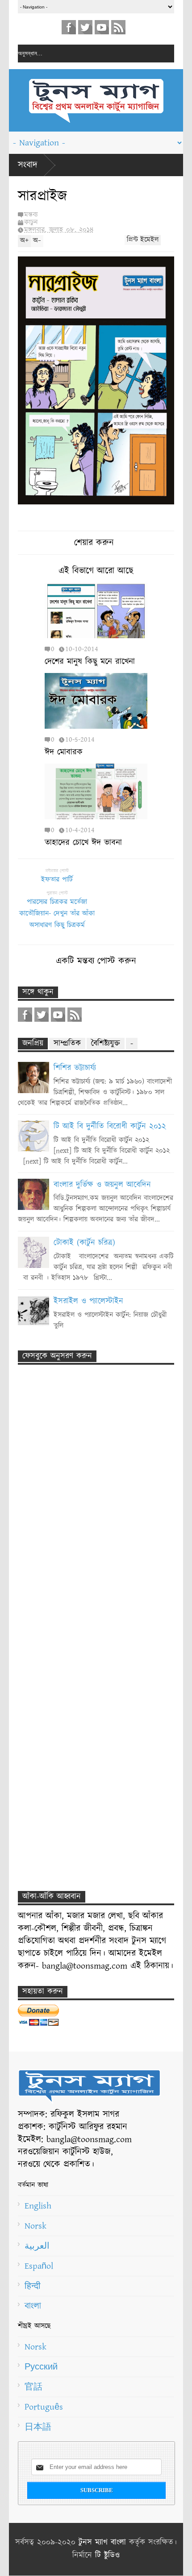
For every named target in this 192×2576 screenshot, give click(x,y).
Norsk (35, 2226)
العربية (37, 2246)
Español (39, 2266)
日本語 (38, 2427)
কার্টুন (31, 222)
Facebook (69, 27)
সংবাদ (28, 165)
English (38, 2206)
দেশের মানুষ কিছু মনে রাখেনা (90, 662)
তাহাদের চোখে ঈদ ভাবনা (83, 843)
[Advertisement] (85, 1504)
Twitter (85, 27)
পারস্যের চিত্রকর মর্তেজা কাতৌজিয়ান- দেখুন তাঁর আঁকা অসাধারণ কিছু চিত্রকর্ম (57, 914)
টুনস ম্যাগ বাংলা (102, 2543)
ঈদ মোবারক (64, 752)
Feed (118, 27)
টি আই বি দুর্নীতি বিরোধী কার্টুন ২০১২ (110, 1127)
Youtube (102, 27)
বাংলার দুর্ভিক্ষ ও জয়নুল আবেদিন (102, 1185)
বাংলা (33, 2306)
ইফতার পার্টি (57, 880)
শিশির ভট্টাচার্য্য (75, 1068)
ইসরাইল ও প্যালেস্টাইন (88, 1301)
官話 (33, 2387)
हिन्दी (33, 2286)
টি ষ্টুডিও (107, 2555)
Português (44, 2407)
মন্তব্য (31, 215)
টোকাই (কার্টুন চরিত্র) (84, 1243)
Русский (41, 2367)
